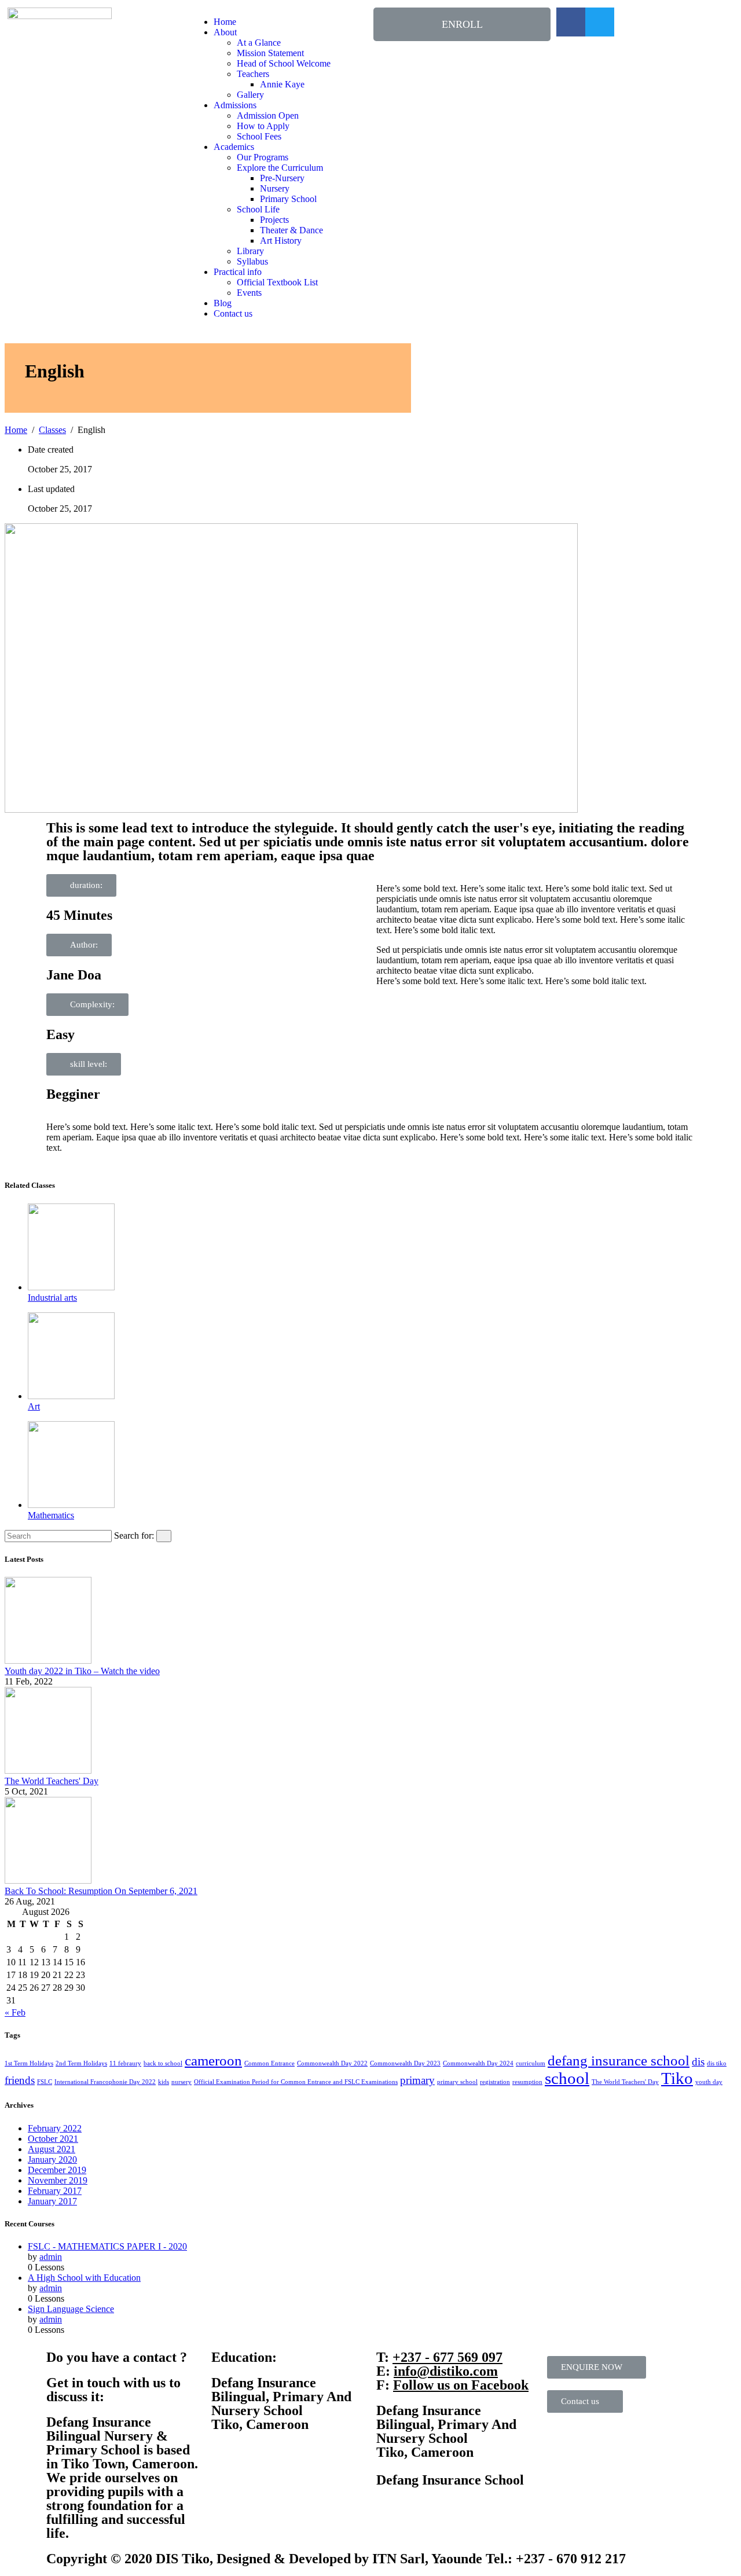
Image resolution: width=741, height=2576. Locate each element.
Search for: (134, 1535)
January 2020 (52, 2159)
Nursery (275, 188)
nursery (181, 2082)
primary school (457, 2082)
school (567, 2078)
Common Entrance (269, 2063)
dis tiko (717, 2063)
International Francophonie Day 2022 (105, 2082)
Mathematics (51, 1515)
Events (249, 293)
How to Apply (263, 126)
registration (495, 2082)
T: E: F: (452, 2371)
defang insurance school (619, 2061)
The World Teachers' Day (52, 1781)
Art (34, 1406)
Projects (274, 220)
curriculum (531, 2063)
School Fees (259, 136)
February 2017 (55, 2191)
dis (698, 2062)
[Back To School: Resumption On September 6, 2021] (48, 1880)
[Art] (71, 1396)
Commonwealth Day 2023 (405, 2063)
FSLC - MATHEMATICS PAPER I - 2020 (107, 2246)
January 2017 (52, 2201)
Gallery (250, 95)
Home (225, 22)
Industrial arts (52, 1298)
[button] (462, 24)
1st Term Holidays (29, 2063)
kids (164, 2082)
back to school (163, 2063)
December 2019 (57, 2170)
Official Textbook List (277, 282)
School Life (258, 209)
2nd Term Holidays (81, 2063)
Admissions (235, 105)
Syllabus (252, 261)
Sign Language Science (71, 2309)
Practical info (238, 272)
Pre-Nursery (282, 178)
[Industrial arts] (71, 1287)
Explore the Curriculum (280, 168)
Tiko (677, 2078)
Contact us (233, 313)
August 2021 (52, 2149)
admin (51, 2257)
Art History (281, 241)
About (225, 32)
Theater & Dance (291, 230)
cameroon (213, 2061)
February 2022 (55, 2128)
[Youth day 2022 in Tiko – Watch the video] (48, 1661)
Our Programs (263, 157)
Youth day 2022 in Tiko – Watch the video (82, 1671)
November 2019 (58, 2180)
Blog (223, 303)
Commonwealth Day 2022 (332, 2063)
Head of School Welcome (284, 63)
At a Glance (259, 43)
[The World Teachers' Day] (48, 1770)
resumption (527, 2082)
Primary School (288, 199)
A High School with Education (84, 2278)
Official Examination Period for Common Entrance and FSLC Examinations (296, 2082)
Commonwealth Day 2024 (478, 2063)
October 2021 (53, 2139)
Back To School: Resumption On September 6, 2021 (101, 1891)
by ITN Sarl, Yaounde (418, 2559)
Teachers (253, 74)
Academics (234, 147)
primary (417, 2080)
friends (20, 2080)
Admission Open (268, 115)
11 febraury (125, 2063)
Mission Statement (270, 53)
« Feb (15, 2012)
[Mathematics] (71, 1505)
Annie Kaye (282, 84)
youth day (709, 2082)
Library (250, 251)
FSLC (45, 2082)
